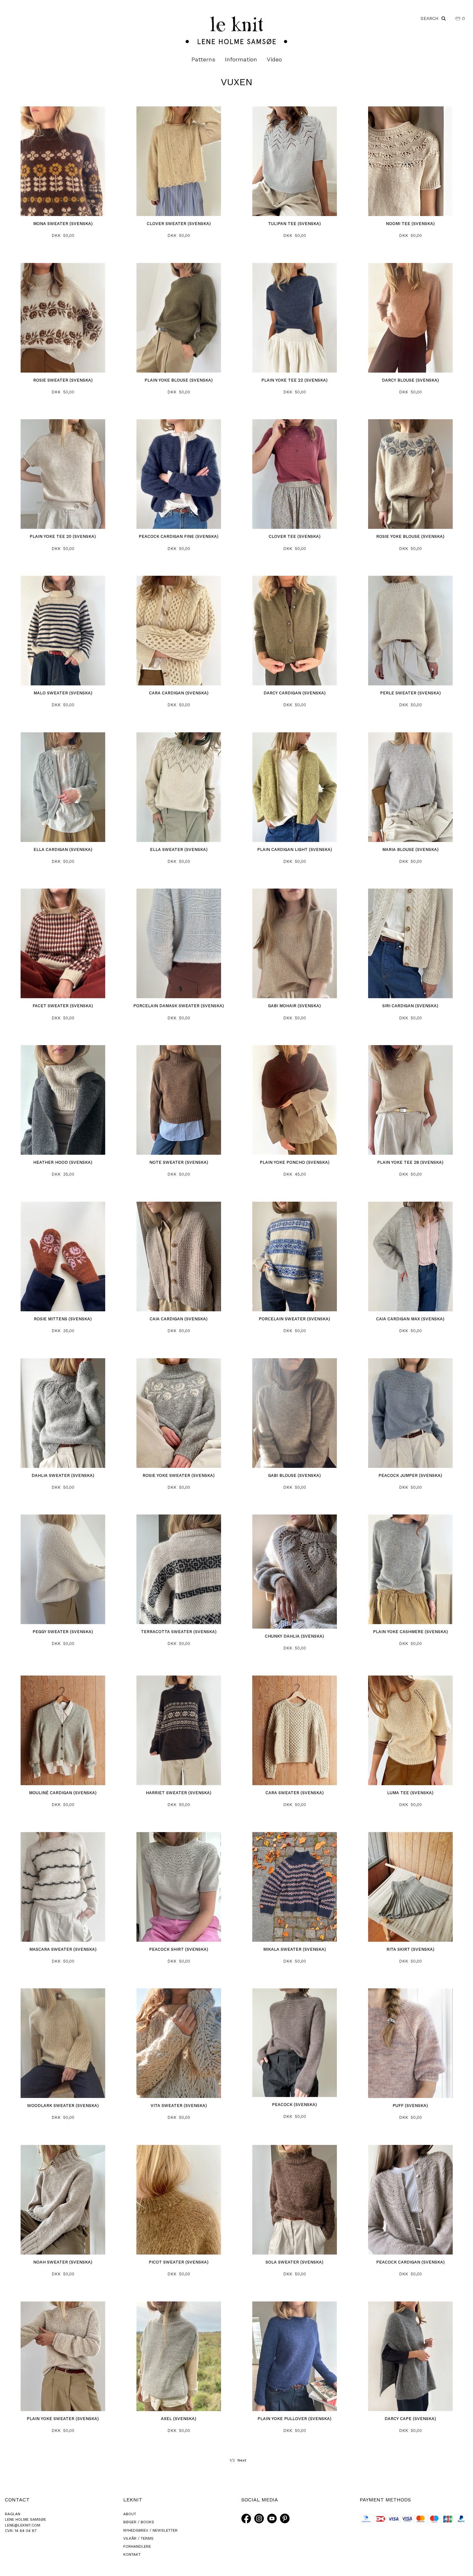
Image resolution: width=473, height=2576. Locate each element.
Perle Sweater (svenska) (410, 693)
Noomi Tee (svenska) (410, 224)
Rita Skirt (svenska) (410, 1949)
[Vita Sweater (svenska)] (179, 2043)
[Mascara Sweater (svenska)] (63, 1887)
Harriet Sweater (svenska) (179, 1793)
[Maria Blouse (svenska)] (410, 787)
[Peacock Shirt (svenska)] (179, 1887)
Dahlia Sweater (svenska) (63, 1475)
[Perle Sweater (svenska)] (410, 631)
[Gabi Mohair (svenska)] (295, 943)
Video (274, 59)
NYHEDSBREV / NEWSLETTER (150, 2530)
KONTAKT (132, 2554)
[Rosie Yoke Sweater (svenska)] (179, 1413)
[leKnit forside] (236, 30)
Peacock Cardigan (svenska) (410, 2262)
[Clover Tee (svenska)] (295, 474)
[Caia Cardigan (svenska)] (179, 1256)
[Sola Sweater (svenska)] (295, 2200)
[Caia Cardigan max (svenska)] (410, 1256)
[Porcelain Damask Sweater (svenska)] (179, 943)
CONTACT (17, 2500)
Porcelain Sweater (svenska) (294, 1319)
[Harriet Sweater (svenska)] (179, 1730)
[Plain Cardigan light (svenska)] (295, 787)
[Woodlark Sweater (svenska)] (63, 2043)
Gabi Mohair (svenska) (294, 1006)
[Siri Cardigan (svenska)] (410, 943)
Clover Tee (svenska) (295, 536)
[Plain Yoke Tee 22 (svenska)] (295, 318)
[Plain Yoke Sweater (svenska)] (63, 2356)
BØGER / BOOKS (139, 2522)
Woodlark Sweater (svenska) (63, 2106)
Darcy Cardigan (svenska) (295, 693)
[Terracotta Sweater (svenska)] (179, 1569)
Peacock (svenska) (294, 2105)
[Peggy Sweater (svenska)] (63, 1569)
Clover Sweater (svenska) (179, 224)
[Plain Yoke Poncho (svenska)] (295, 1100)
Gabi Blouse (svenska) (294, 1475)
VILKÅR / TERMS (138, 2538)
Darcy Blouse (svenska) (410, 380)
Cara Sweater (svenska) (295, 1793)
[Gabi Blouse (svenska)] (295, 1413)
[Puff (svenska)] (410, 2043)
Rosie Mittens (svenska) (63, 1319)
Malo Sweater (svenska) (63, 693)
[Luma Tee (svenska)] (410, 1730)
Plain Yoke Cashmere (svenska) (410, 1632)
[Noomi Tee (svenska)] (410, 161)
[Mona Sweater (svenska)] (63, 161)
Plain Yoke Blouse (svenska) (179, 380)
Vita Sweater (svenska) (179, 2106)
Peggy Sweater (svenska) (63, 1632)
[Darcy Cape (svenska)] (410, 2356)
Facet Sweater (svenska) (63, 1006)
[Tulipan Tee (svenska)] (295, 161)
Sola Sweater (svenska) (294, 2262)
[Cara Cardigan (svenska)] (179, 631)
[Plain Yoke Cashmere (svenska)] (410, 1569)
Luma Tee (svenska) (410, 1793)
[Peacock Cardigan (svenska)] (410, 2200)
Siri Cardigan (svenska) (410, 1006)
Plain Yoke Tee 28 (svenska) (410, 1162)
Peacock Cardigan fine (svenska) (179, 536)
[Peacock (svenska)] (295, 2043)
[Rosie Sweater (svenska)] (63, 318)
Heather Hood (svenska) (63, 1162)
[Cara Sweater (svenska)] (295, 1730)
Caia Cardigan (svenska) (179, 1319)
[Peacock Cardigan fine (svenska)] (179, 474)
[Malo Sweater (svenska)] (63, 631)
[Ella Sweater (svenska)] (179, 787)
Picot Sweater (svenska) (179, 2262)
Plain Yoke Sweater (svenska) (63, 2419)
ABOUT (130, 2514)
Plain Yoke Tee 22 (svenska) (294, 380)
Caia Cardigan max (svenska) (410, 1319)
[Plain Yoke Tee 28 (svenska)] (410, 1100)
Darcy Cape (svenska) (410, 2419)
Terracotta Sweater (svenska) (179, 1632)
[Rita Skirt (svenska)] (410, 1887)
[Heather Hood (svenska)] (63, 1100)
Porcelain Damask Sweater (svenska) (179, 1006)
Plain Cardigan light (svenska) (295, 850)
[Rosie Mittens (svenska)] (63, 1256)
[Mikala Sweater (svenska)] (295, 1887)
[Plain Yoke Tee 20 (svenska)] (63, 474)
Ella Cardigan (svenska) (63, 850)
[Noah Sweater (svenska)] (63, 2200)
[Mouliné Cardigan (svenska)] (63, 1730)
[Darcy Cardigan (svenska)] (295, 631)
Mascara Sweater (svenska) (63, 1949)
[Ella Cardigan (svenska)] (63, 787)
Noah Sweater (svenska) (63, 2262)
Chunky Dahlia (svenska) (294, 1636)
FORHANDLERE (137, 2546)
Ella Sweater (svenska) (179, 850)
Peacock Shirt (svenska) (179, 1949)
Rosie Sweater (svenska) (63, 380)
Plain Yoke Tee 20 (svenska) (63, 536)
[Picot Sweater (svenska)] (179, 2200)
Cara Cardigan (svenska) (179, 693)
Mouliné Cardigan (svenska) (63, 1793)
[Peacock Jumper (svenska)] (410, 1413)
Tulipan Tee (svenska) (294, 224)
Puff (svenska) (410, 2106)
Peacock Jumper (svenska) (410, 1475)
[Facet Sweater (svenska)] (63, 943)
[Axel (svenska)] (179, 2356)
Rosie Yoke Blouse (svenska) (410, 536)
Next (242, 2460)
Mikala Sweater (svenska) (295, 1949)
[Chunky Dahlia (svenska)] (295, 1572)
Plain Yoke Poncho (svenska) (295, 1162)
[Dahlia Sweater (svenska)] (63, 1413)
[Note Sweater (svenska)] (179, 1100)
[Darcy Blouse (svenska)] (410, 318)
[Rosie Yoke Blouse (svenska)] (410, 474)
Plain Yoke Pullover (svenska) (294, 2419)
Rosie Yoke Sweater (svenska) (179, 1475)
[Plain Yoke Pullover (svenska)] (295, 2356)
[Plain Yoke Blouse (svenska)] (179, 318)
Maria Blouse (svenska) (410, 850)
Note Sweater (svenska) (179, 1162)
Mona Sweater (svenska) (63, 224)
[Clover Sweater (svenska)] (179, 161)
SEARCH (431, 18)
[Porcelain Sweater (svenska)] (295, 1256)
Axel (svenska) (179, 2419)
